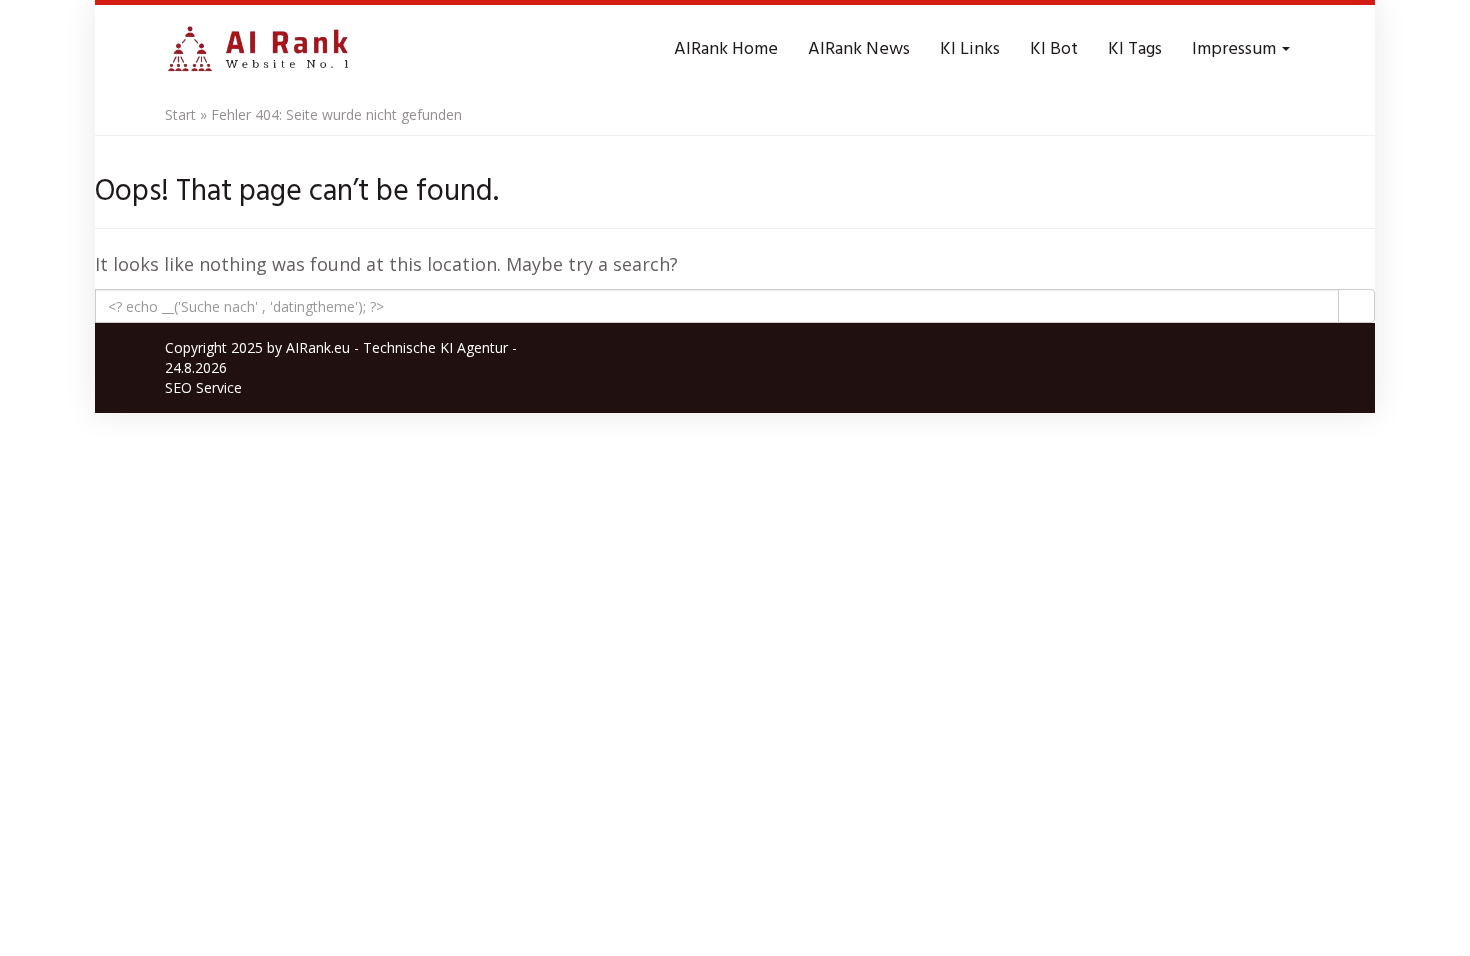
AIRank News (859, 49)
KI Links (970, 49)
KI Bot (1054, 49)
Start (180, 114)
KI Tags (1135, 49)
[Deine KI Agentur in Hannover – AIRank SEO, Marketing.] (258, 50)
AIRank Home (726, 49)
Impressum (1236, 49)
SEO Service (203, 387)
